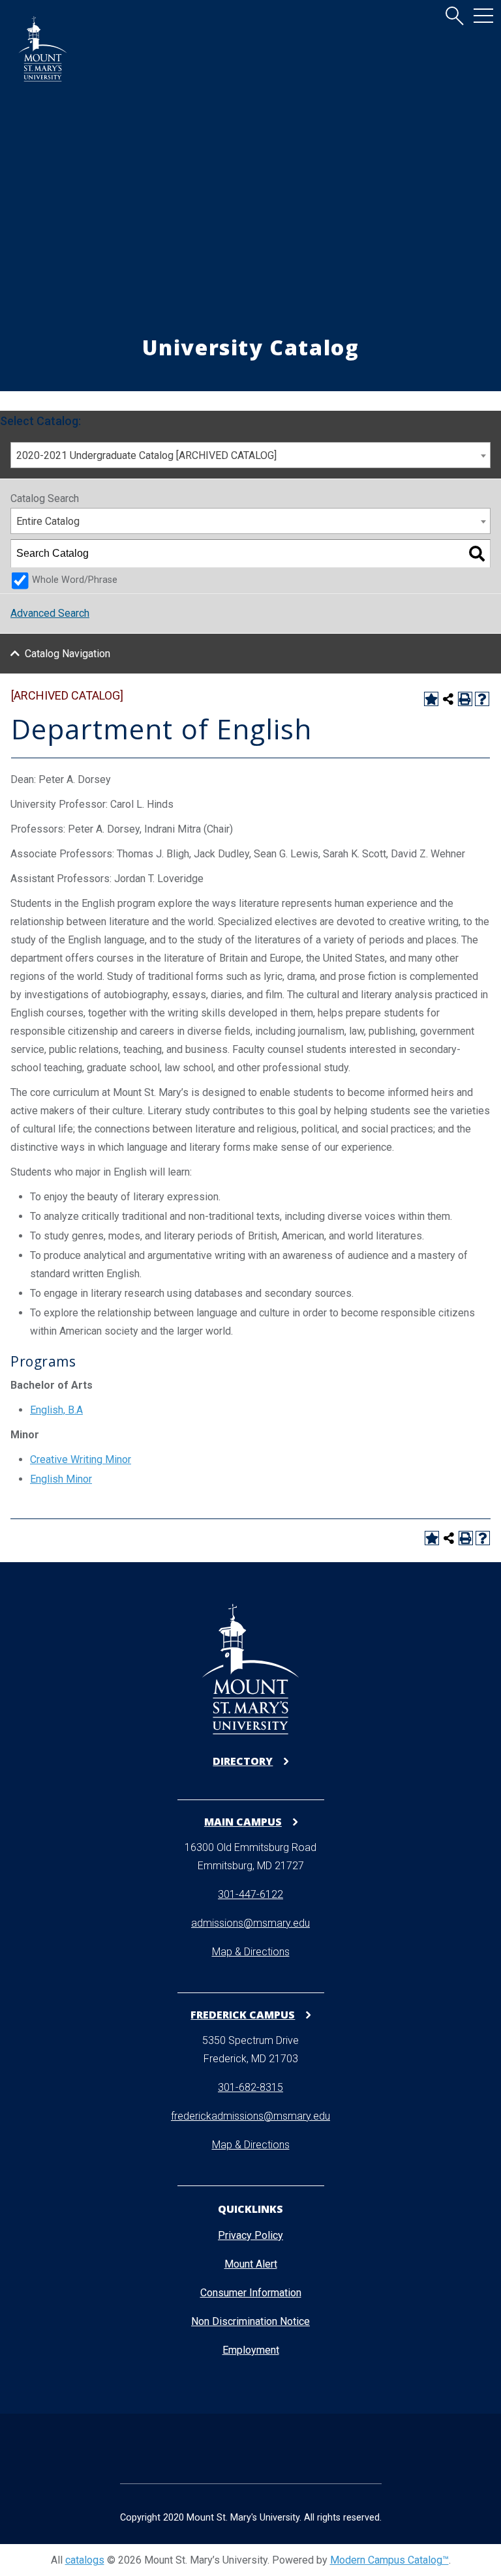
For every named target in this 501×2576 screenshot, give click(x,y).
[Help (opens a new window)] (482, 699)
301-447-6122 (250, 1894)
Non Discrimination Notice (250, 2321)
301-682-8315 (250, 2087)
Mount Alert (251, 2264)
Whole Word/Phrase (75, 580)
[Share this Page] (448, 699)
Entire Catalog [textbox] (48, 521)
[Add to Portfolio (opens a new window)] (431, 699)
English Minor (61, 1479)
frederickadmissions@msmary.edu (250, 2116)
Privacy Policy (250, 2235)
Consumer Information (251, 2293)
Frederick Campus (243, 2014)
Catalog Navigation (68, 654)
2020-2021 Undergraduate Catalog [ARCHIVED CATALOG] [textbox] (146, 455)
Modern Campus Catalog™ (389, 2560)
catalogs (85, 2560)
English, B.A (56, 1410)
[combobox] (250, 455)
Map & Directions (251, 1952)
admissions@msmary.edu (250, 1923)
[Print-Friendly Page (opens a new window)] (465, 699)
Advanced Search (50, 613)
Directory (243, 1761)
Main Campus (243, 1821)
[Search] (477, 554)
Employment (251, 2350)
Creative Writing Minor (81, 1459)
